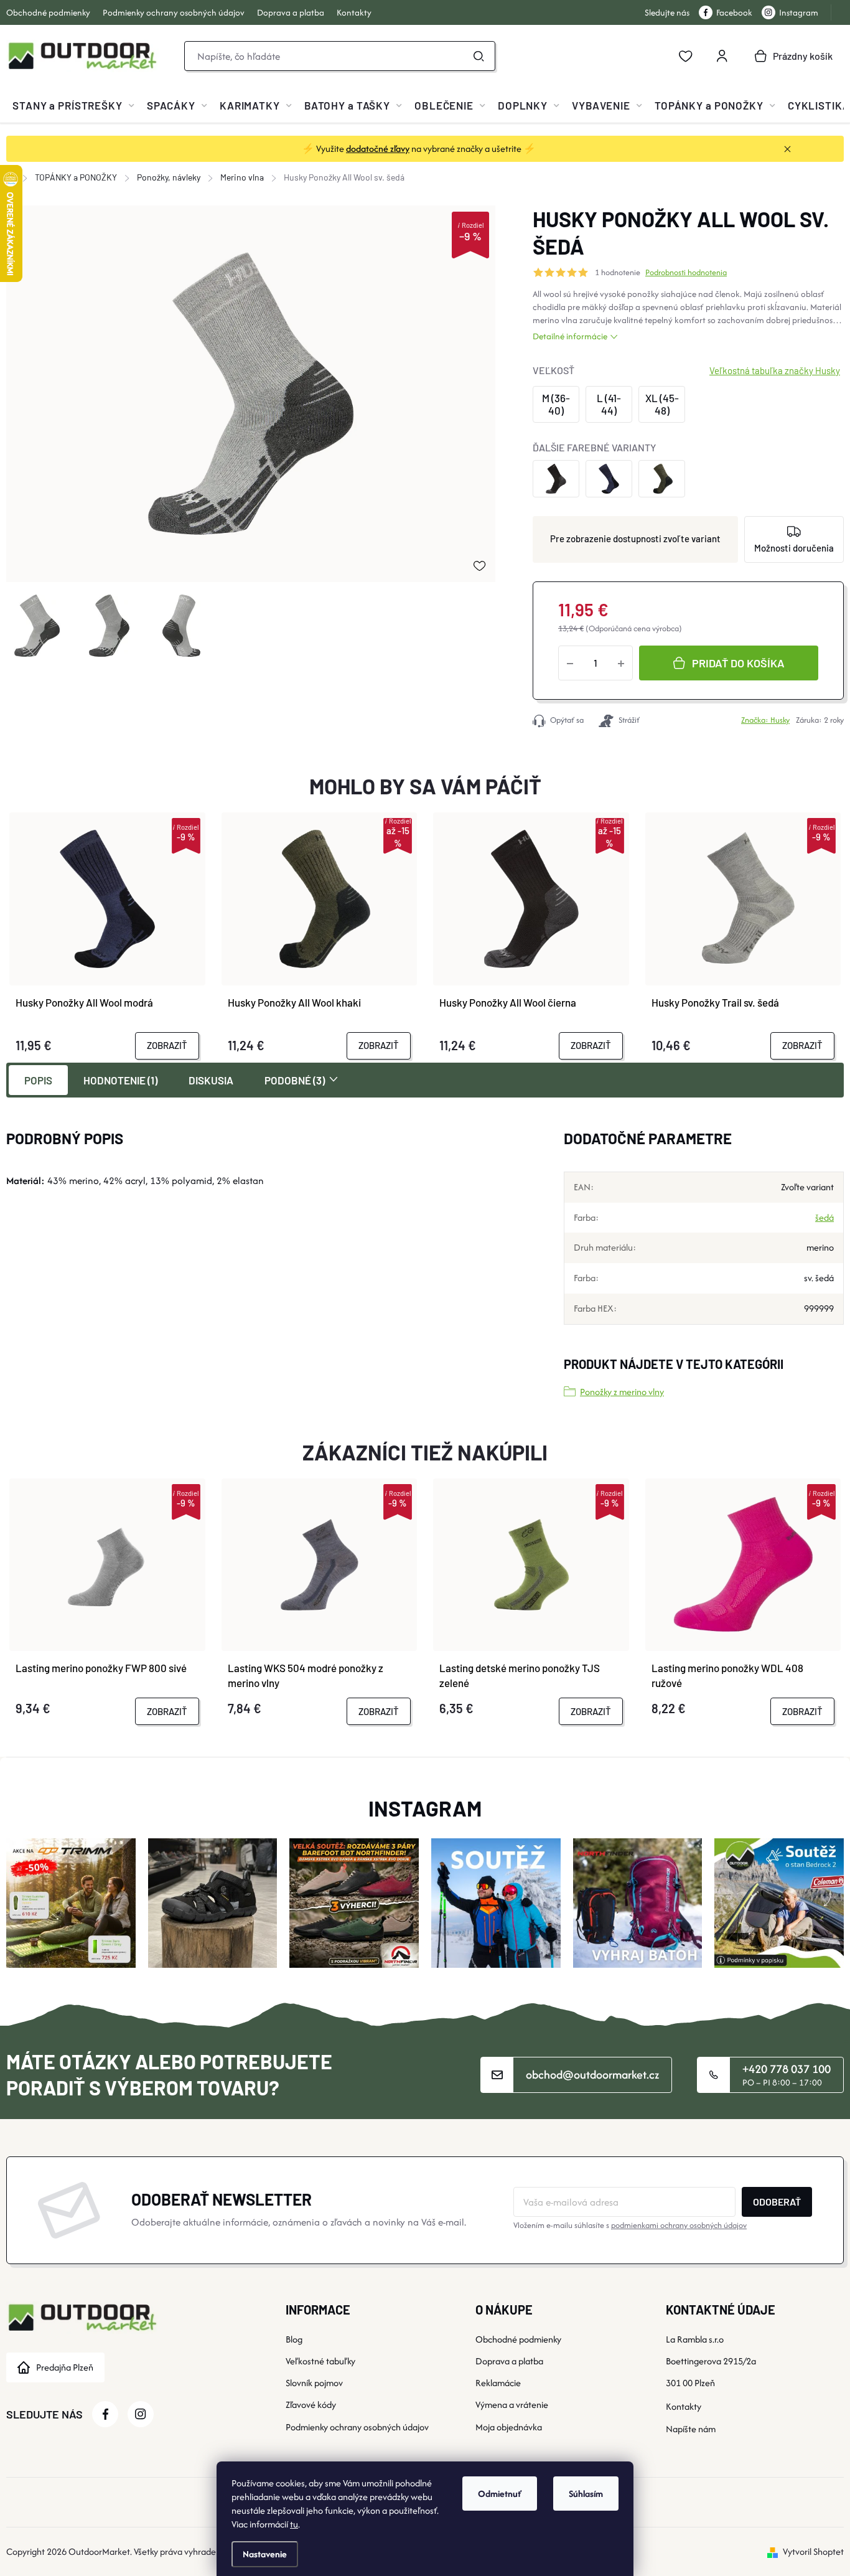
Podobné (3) (295, 1080)
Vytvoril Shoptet (813, 2551)
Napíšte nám (691, 2429)
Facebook (734, 12)
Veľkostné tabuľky (320, 2361)
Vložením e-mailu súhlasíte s (630, 2225)
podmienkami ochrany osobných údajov (679, 2225)
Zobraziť (167, 1045)
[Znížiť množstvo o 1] (570, 663)
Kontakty (354, 12)
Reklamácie (498, 2383)
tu (294, 2524)
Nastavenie (265, 2554)
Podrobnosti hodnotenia (686, 273)
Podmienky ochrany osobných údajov (174, 12)
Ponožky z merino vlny (622, 1392)
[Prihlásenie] (722, 56)
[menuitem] (73, 105)
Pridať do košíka (738, 663)
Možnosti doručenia (794, 548)
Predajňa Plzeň (65, 2367)
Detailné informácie (570, 336)
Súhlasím (586, 2494)
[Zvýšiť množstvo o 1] (621, 663)
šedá (824, 1217)
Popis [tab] (38, 1080)
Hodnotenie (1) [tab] (120, 1080)
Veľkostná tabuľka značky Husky (775, 370)
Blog (294, 2339)
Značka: (765, 720)
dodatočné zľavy (378, 148)
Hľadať (479, 56)
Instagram (799, 12)
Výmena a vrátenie (512, 2404)
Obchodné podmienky (48, 12)
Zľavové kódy (311, 2404)
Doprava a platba (291, 12)
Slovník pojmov (314, 2383)
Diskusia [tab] (211, 1080)
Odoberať (777, 2202)
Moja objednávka (509, 2427)
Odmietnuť (500, 2494)
